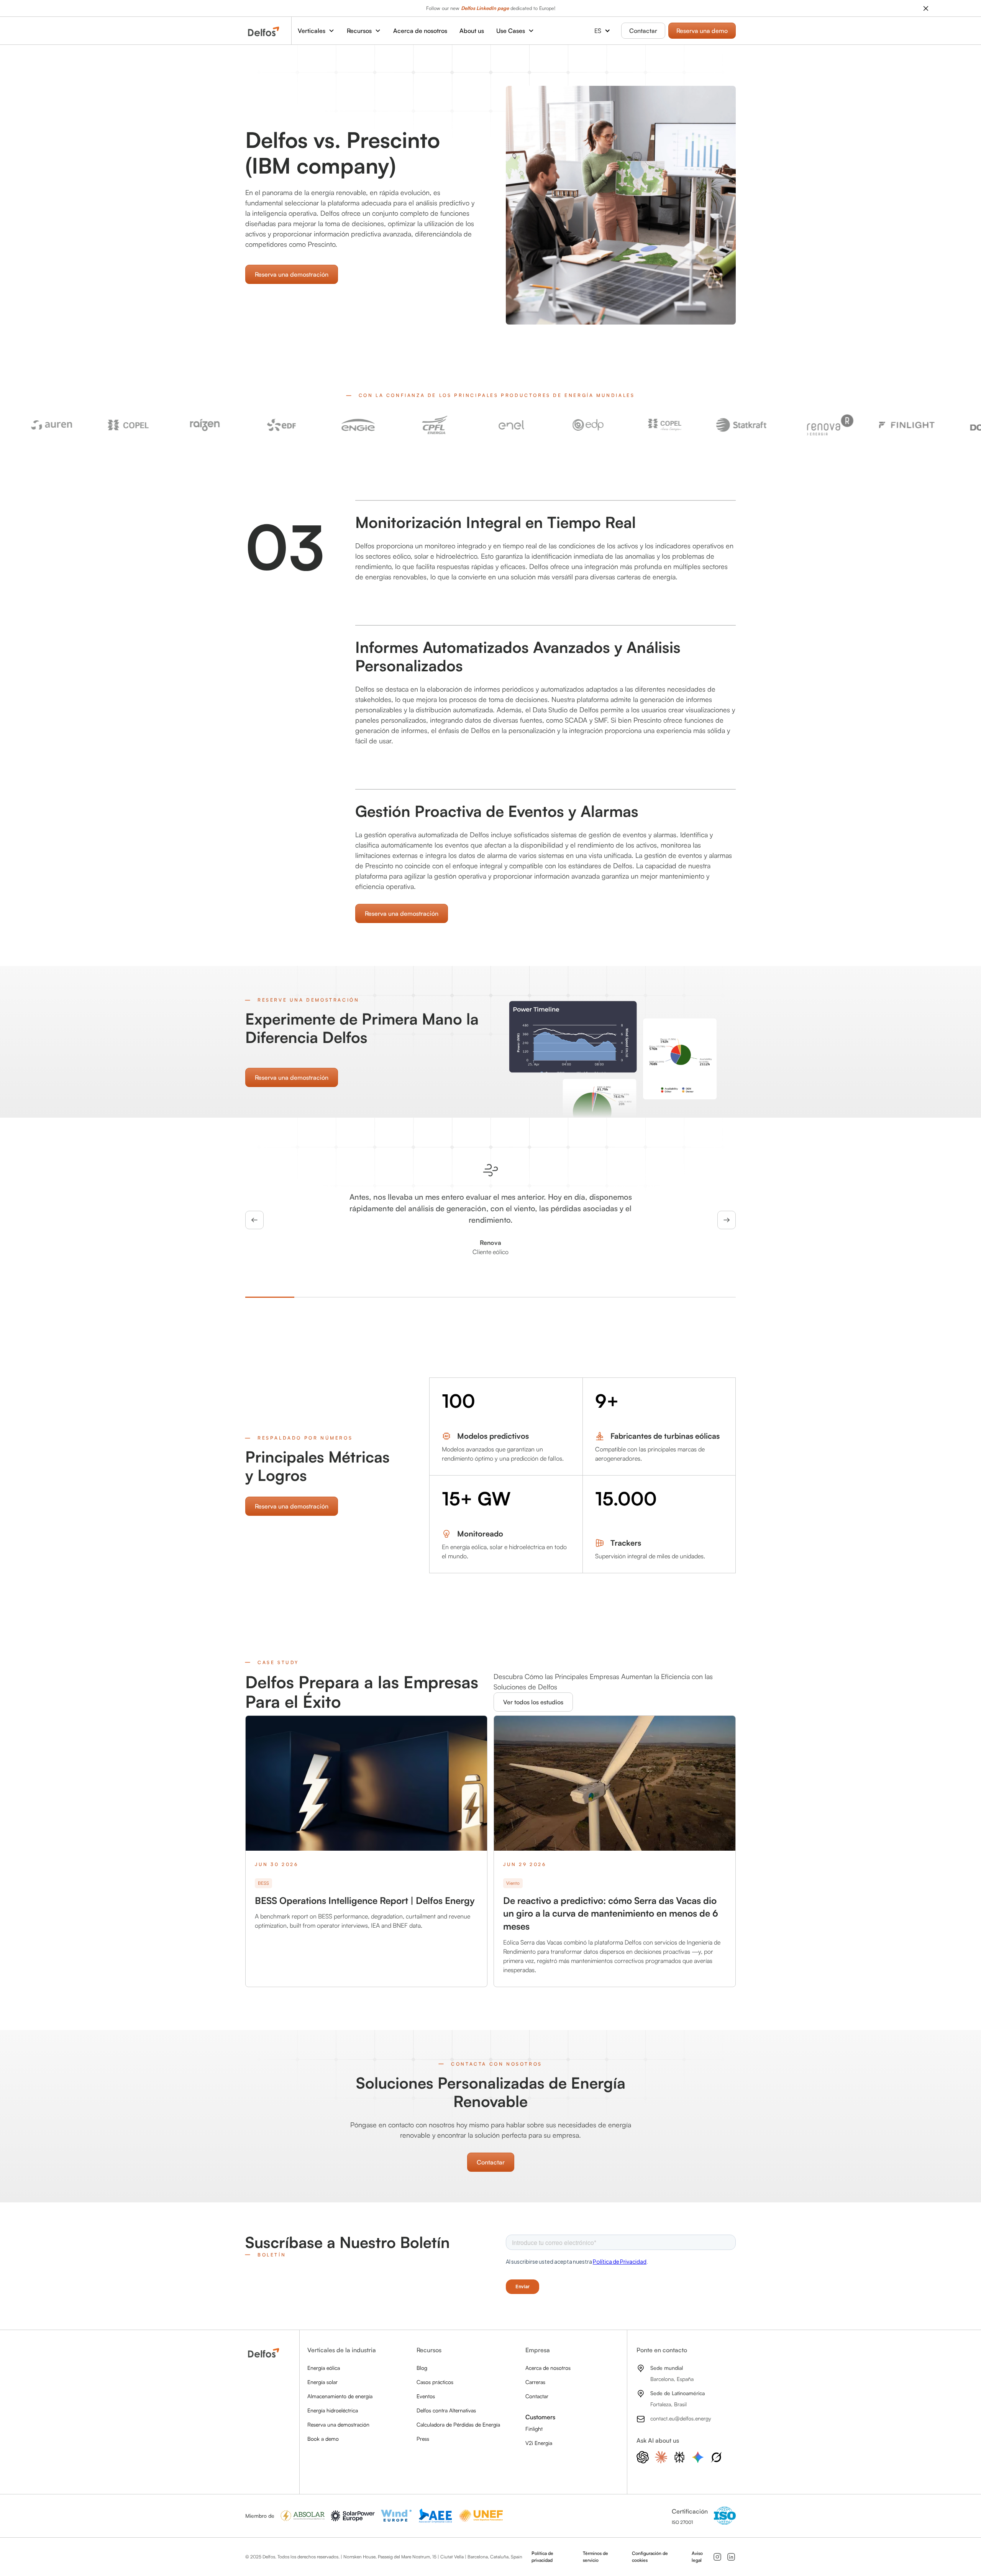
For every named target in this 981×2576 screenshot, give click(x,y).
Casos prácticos (435, 2382)
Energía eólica (324, 2368)
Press (423, 2439)
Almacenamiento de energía (340, 2396)
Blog (422, 2368)
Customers (540, 2417)
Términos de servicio (595, 2557)
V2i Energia (539, 2443)
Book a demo (323, 2439)
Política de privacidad (542, 2557)
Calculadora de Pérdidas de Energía (458, 2424)
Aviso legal (697, 2557)
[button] (316, 31)
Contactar (643, 31)
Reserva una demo (702, 31)
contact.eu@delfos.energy (681, 2418)
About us (472, 31)
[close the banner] (926, 8)
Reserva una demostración (292, 274)
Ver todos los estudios (533, 1702)
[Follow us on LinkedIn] (731, 2557)
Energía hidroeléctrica (333, 2410)
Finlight (534, 2429)
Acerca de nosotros (420, 31)
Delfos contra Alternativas (446, 2410)
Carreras (535, 2382)
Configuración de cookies (650, 2557)
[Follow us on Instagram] (717, 2557)
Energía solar (322, 2382)
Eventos (426, 2396)
